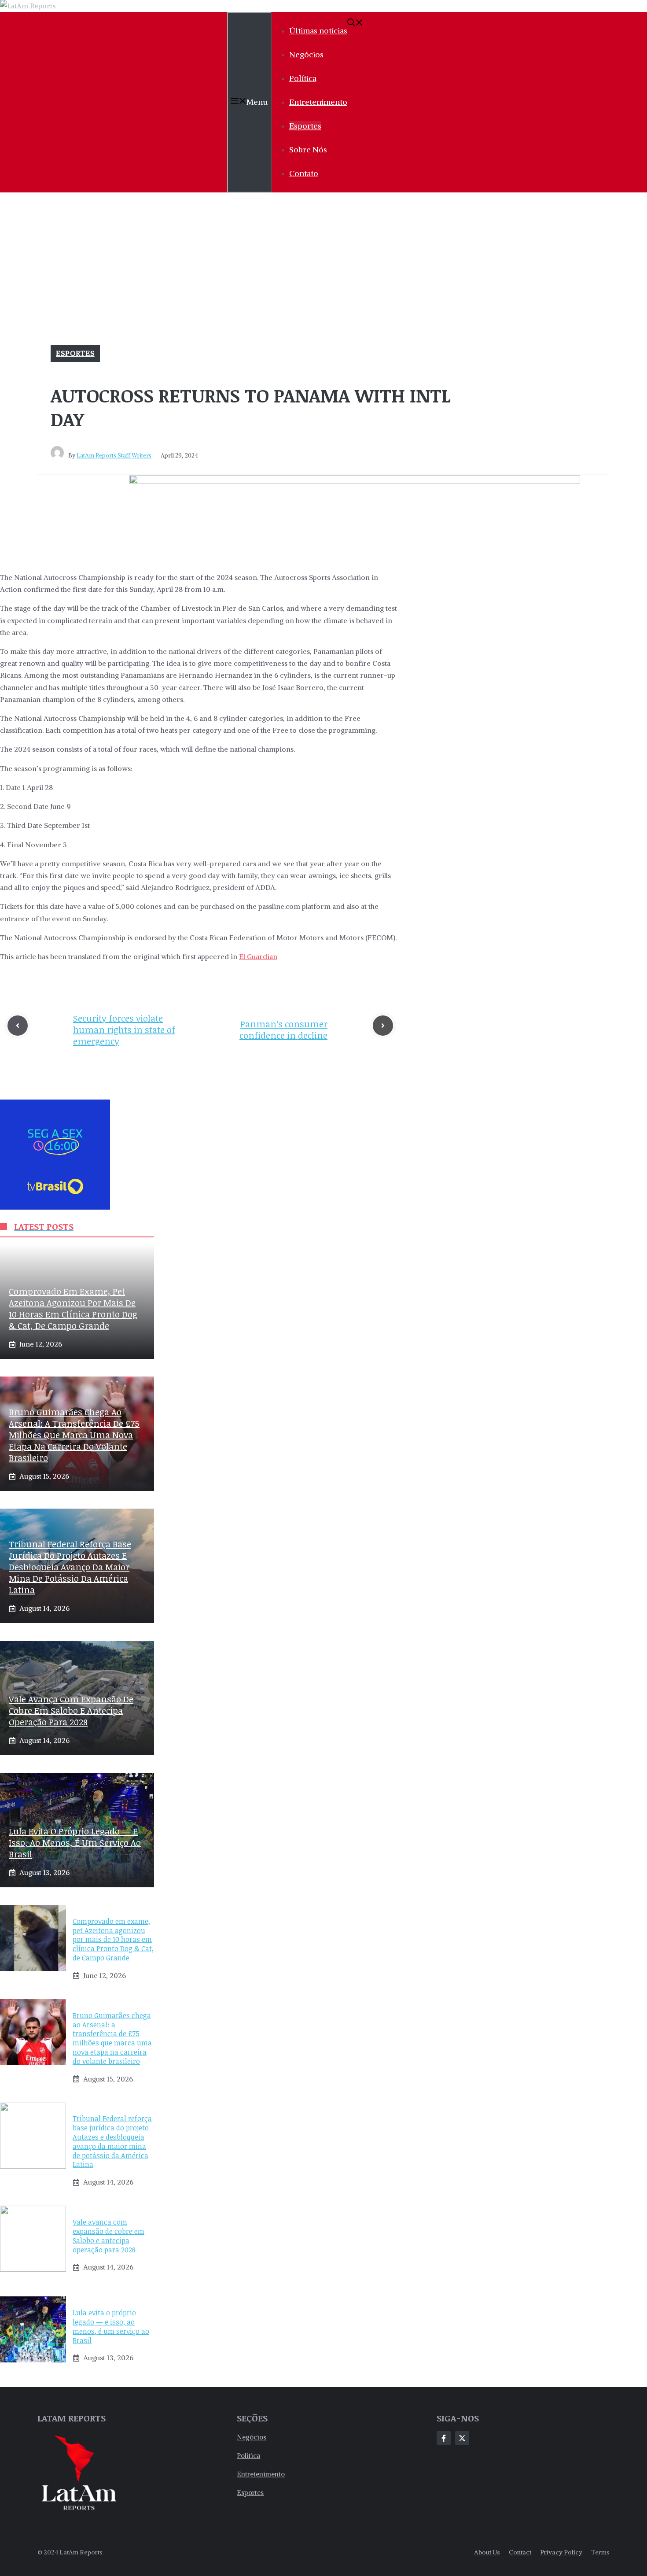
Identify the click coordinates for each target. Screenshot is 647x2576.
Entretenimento (318, 102)
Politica (248, 2456)
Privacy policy (561, 2552)
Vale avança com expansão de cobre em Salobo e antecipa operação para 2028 (71, 1710)
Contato (304, 173)
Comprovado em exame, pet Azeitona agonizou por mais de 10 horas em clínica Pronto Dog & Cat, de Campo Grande (73, 1308)
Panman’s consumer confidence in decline (283, 1030)
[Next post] (383, 1026)
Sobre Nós (308, 149)
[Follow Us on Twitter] (462, 2438)
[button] (355, 24)
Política (303, 78)
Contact (520, 2552)
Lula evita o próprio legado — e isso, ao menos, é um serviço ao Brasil (75, 1842)
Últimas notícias (318, 31)
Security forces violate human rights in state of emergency (124, 1030)
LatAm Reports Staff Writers (114, 456)
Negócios (306, 54)
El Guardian (258, 956)
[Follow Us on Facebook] (444, 2438)
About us (487, 2552)
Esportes (305, 126)
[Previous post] (18, 1026)
